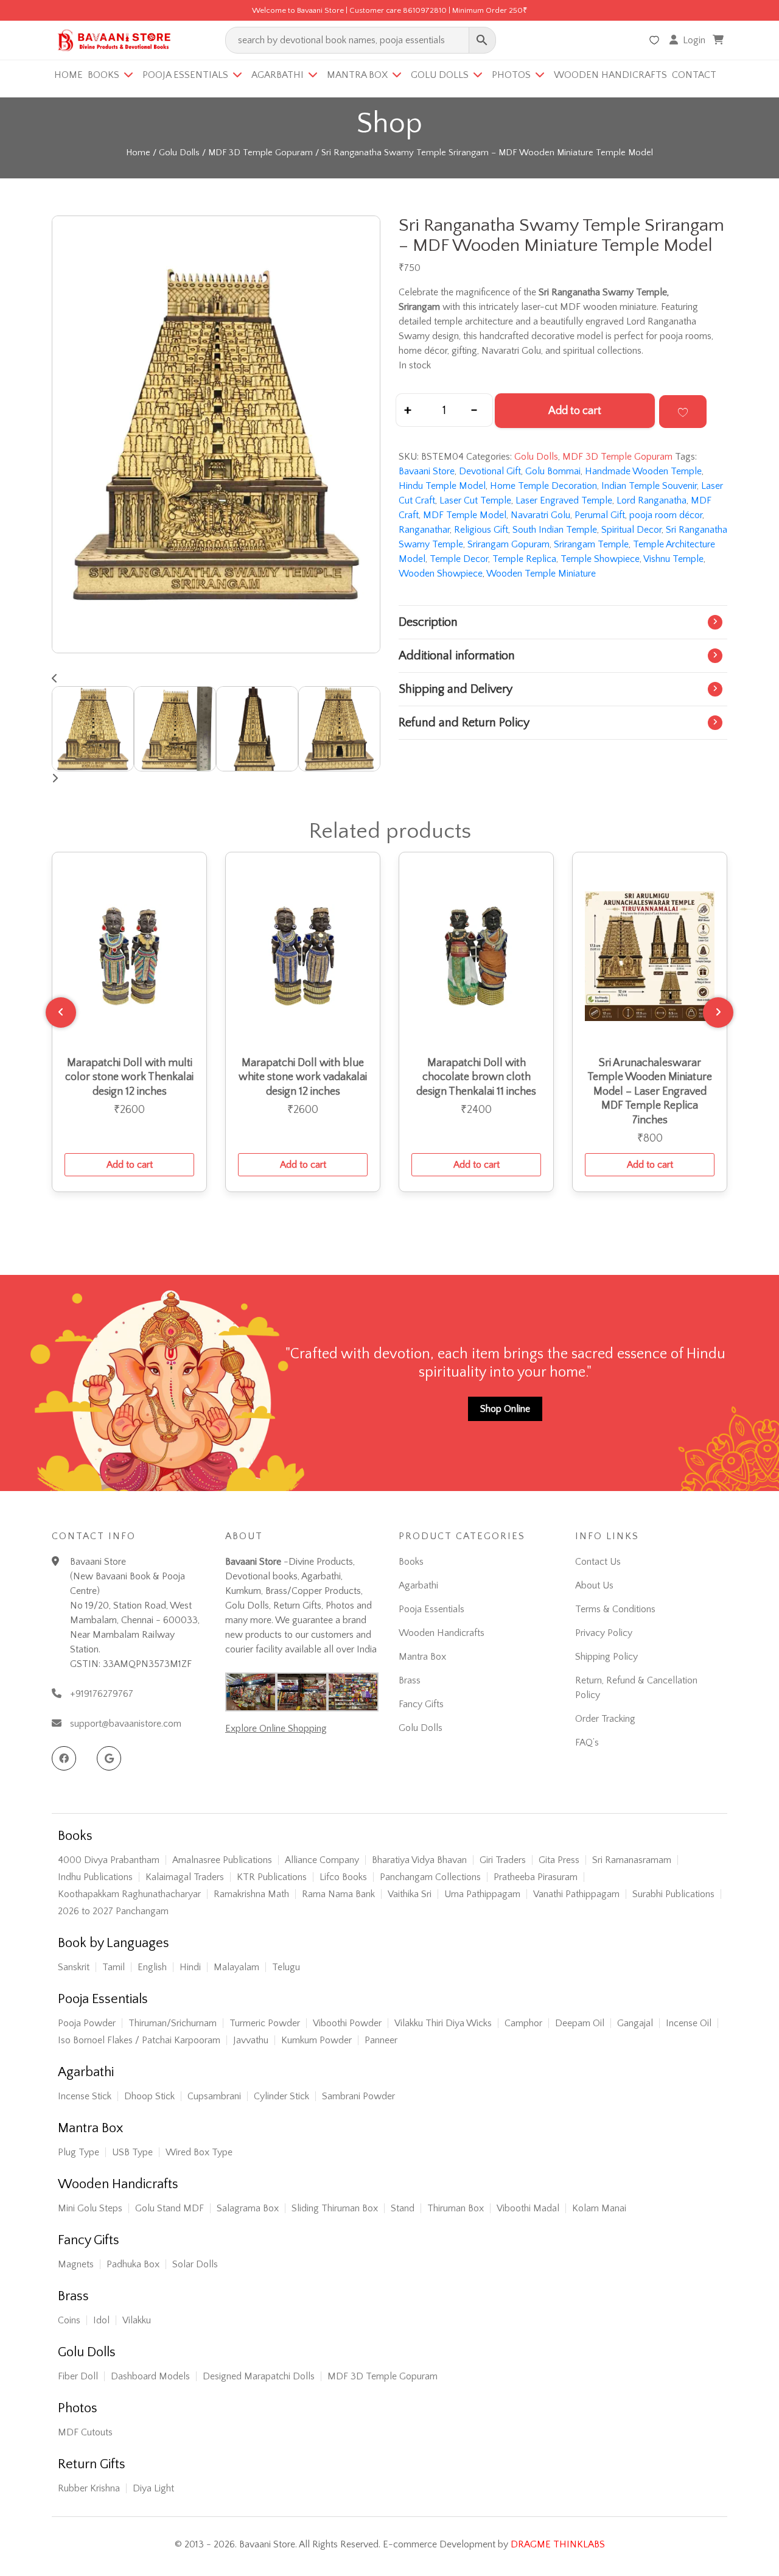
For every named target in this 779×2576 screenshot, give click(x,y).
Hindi (190, 1967)
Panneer (381, 2040)
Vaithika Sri (410, 1894)
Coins (69, 2320)
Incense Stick (85, 2096)
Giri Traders (503, 1860)
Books (103, 75)
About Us (594, 1585)
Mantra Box (357, 75)
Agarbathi (278, 75)
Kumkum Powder (316, 2040)
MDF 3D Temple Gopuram (260, 153)
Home (68, 75)
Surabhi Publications (673, 1894)
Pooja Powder (87, 2023)
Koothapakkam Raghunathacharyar (129, 1894)
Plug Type (79, 2152)
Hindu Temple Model (442, 486)
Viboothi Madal (528, 2208)
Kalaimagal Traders (185, 1877)
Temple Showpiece (600, 559)
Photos (511, 75)
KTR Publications (272, 1877)
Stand (403, 2208)
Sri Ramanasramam (632, 1860)
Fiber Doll (78, 2376)
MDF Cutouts (85, 2432)
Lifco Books (343, 1877)
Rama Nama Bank (338, 1894)
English (152, 1967)
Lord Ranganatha (651, 500)
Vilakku (137, 2320)
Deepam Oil (580, 2023)
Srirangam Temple (591, 544)
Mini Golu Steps (90, 2208)
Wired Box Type (199, 2152)
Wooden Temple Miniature (541, 574)
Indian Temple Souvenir (649, 486)
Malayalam (236, 1967)
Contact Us (598, 1562)
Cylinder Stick (281, 2096)
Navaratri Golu (540, 515)
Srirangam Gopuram (508, 544)
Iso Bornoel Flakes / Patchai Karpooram (139, 2040)
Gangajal (635, 2023)
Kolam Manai (599, 2208)
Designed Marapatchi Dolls (259, 2376)
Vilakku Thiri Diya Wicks (443, 2023)
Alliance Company (322, 1860)
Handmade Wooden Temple (643, 471)
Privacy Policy (604, 1633)
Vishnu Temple (673, 559)
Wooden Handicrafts (610, 75)
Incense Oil (689, 2023)
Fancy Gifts (421, 1704)
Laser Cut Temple (475, 500)
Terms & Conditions (615, 1609)
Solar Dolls (195, 2264)
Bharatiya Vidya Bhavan (419, 1860)
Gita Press (559, 1860)
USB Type (132, 2152)
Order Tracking (605, 1719)
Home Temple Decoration (543, 486)
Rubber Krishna (89, 2488)
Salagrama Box (248, 2208)
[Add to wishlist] (683, 412)
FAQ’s (587, 1742)
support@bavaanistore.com (126, 1724)
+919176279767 (102, 1694)
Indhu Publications (95, 1877)
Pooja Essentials (185, 75)
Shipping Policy (606, 1657)
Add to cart (575, 411)
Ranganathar (424, 530)
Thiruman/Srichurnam (173, 2023)
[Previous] (61, 1013)
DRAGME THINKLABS (558, 2544)
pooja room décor (666, 515)
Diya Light (153, 2488)
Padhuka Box (133, 2264)
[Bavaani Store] (113, 38)
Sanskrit (74, 1967)
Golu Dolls (440, 75)
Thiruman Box (456, 2208)
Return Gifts (92, 2465)
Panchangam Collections (430, 1877)
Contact (694, 75)
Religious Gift (481, 530)
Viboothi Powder (347, 2023)
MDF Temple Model (465, 515)
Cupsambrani (214, 2096)
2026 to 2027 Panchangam (113, 1911)
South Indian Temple (555, 530)
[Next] (718, 1013)
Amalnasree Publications (222, 1860)
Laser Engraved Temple (564, 500)
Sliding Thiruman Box (335, 2208)
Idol (101, 2320)
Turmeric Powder (265, 2023)
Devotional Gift (490, 471)
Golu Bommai (553, 471)
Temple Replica (524, 559)
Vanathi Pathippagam (576, 1894)
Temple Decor (459, 559)
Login (694, 40)
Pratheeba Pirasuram (536, 1877)
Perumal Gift (600, 515)
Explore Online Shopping (276, 1728)
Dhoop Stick (149, 2096)
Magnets (76, 2264)
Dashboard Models (150, 2376)
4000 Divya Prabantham (109, 1860)
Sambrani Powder (358, 2096)
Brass (410, 1680)
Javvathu (251, 2040)
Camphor (523, 2023)
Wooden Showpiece (441, 574)
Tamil (114, 1967)
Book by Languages (114, 1943)
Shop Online (505, 1409)
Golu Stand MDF (169, 2208)
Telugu (286, 1967)
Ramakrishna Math (251, 1894)
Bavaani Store (427, 471)
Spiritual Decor (631, 530)
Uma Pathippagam (482, 1894)
